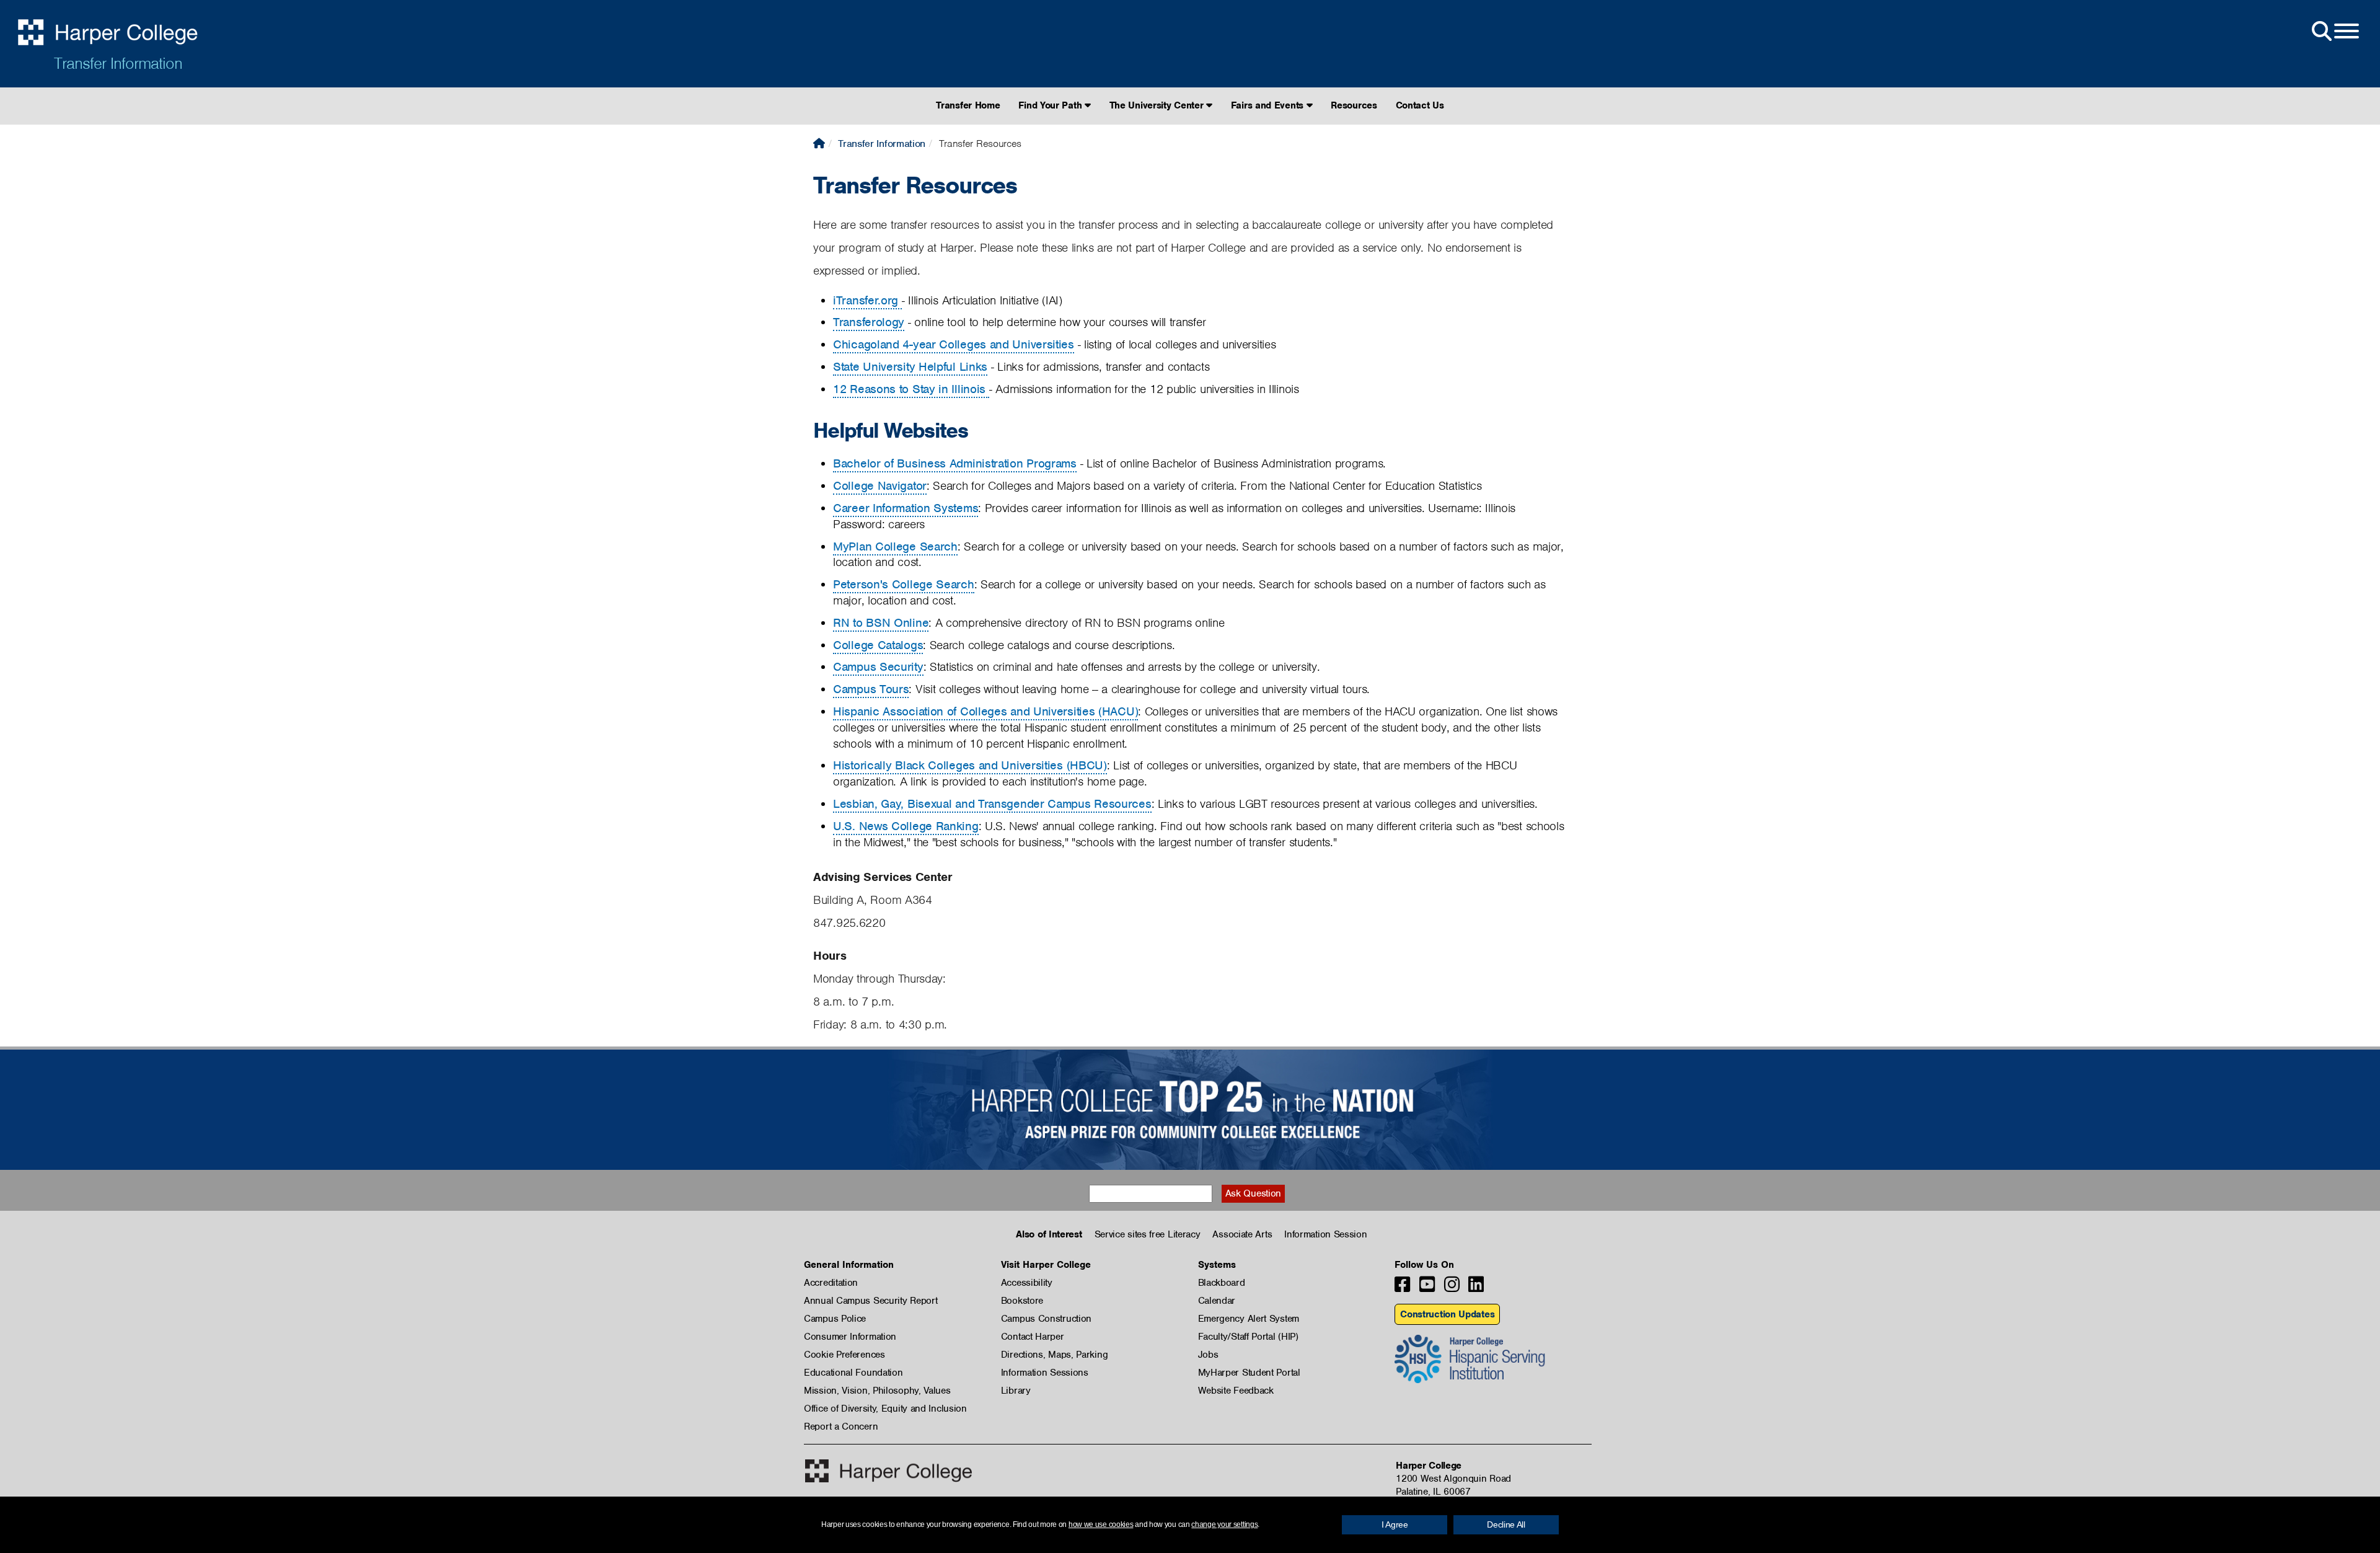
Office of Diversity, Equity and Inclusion (885, 1409)
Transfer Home (968, 105)
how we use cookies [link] (1101, 1524)
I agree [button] (1395, 1524)
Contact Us (1420, 105)
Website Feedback (1236, 1391)
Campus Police (835, 1319)
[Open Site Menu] (2334, 32)
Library (1016, 1391)
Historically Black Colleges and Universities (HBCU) (970, 765)
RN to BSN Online (881, 623)
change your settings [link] (1224, 1524)
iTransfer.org (867, 300)
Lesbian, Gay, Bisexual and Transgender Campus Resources (992, 804)
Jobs (1208, 1355)
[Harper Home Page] (888, 1471)
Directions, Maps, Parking (1055, 1355)
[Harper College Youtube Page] (1427, 1288)
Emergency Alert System (1249, 1319)
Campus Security (878, 667)
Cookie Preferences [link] (844, 1355)
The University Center (1158, 105)
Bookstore (1022, 1301)
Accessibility (1027, 1283)
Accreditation (831, 1283)
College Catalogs (878, 645)
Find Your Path (1051, 105)
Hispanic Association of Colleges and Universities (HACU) (985, 711)
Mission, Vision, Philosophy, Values (877, 1391)
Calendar (1217, 1301)
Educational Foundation (853, 1373)
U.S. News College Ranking (906, 826)
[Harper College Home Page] (819, 144)
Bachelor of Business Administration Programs (955, 463)
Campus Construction (1046, 1319)
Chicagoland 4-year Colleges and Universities (954, 344)
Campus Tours (871, 689)
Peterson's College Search (904, 584)
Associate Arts (1242, 1234)
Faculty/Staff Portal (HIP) (1248, 1337)
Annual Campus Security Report (870, 1301)
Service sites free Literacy (1148, 1234)
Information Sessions (1045, 1373)
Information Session (1325, 1234)
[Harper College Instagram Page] (1452, 1288)
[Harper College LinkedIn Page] (1476, 1288)
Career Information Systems (906, 508)
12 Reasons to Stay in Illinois (911, 389)
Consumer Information (850, 1337)
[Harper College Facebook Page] (1402, 1288)
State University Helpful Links (910, 367)
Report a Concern (841, 1427)
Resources (1354, 105)
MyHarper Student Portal (1249, 1373)
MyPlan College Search (895, 546)
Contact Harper (1033, 1337)
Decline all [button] (1506, 1524)
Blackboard (1222, 1283)
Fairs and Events (1269, 105)
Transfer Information (118, 63)
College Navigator (880, 486)
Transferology (869, 322)
